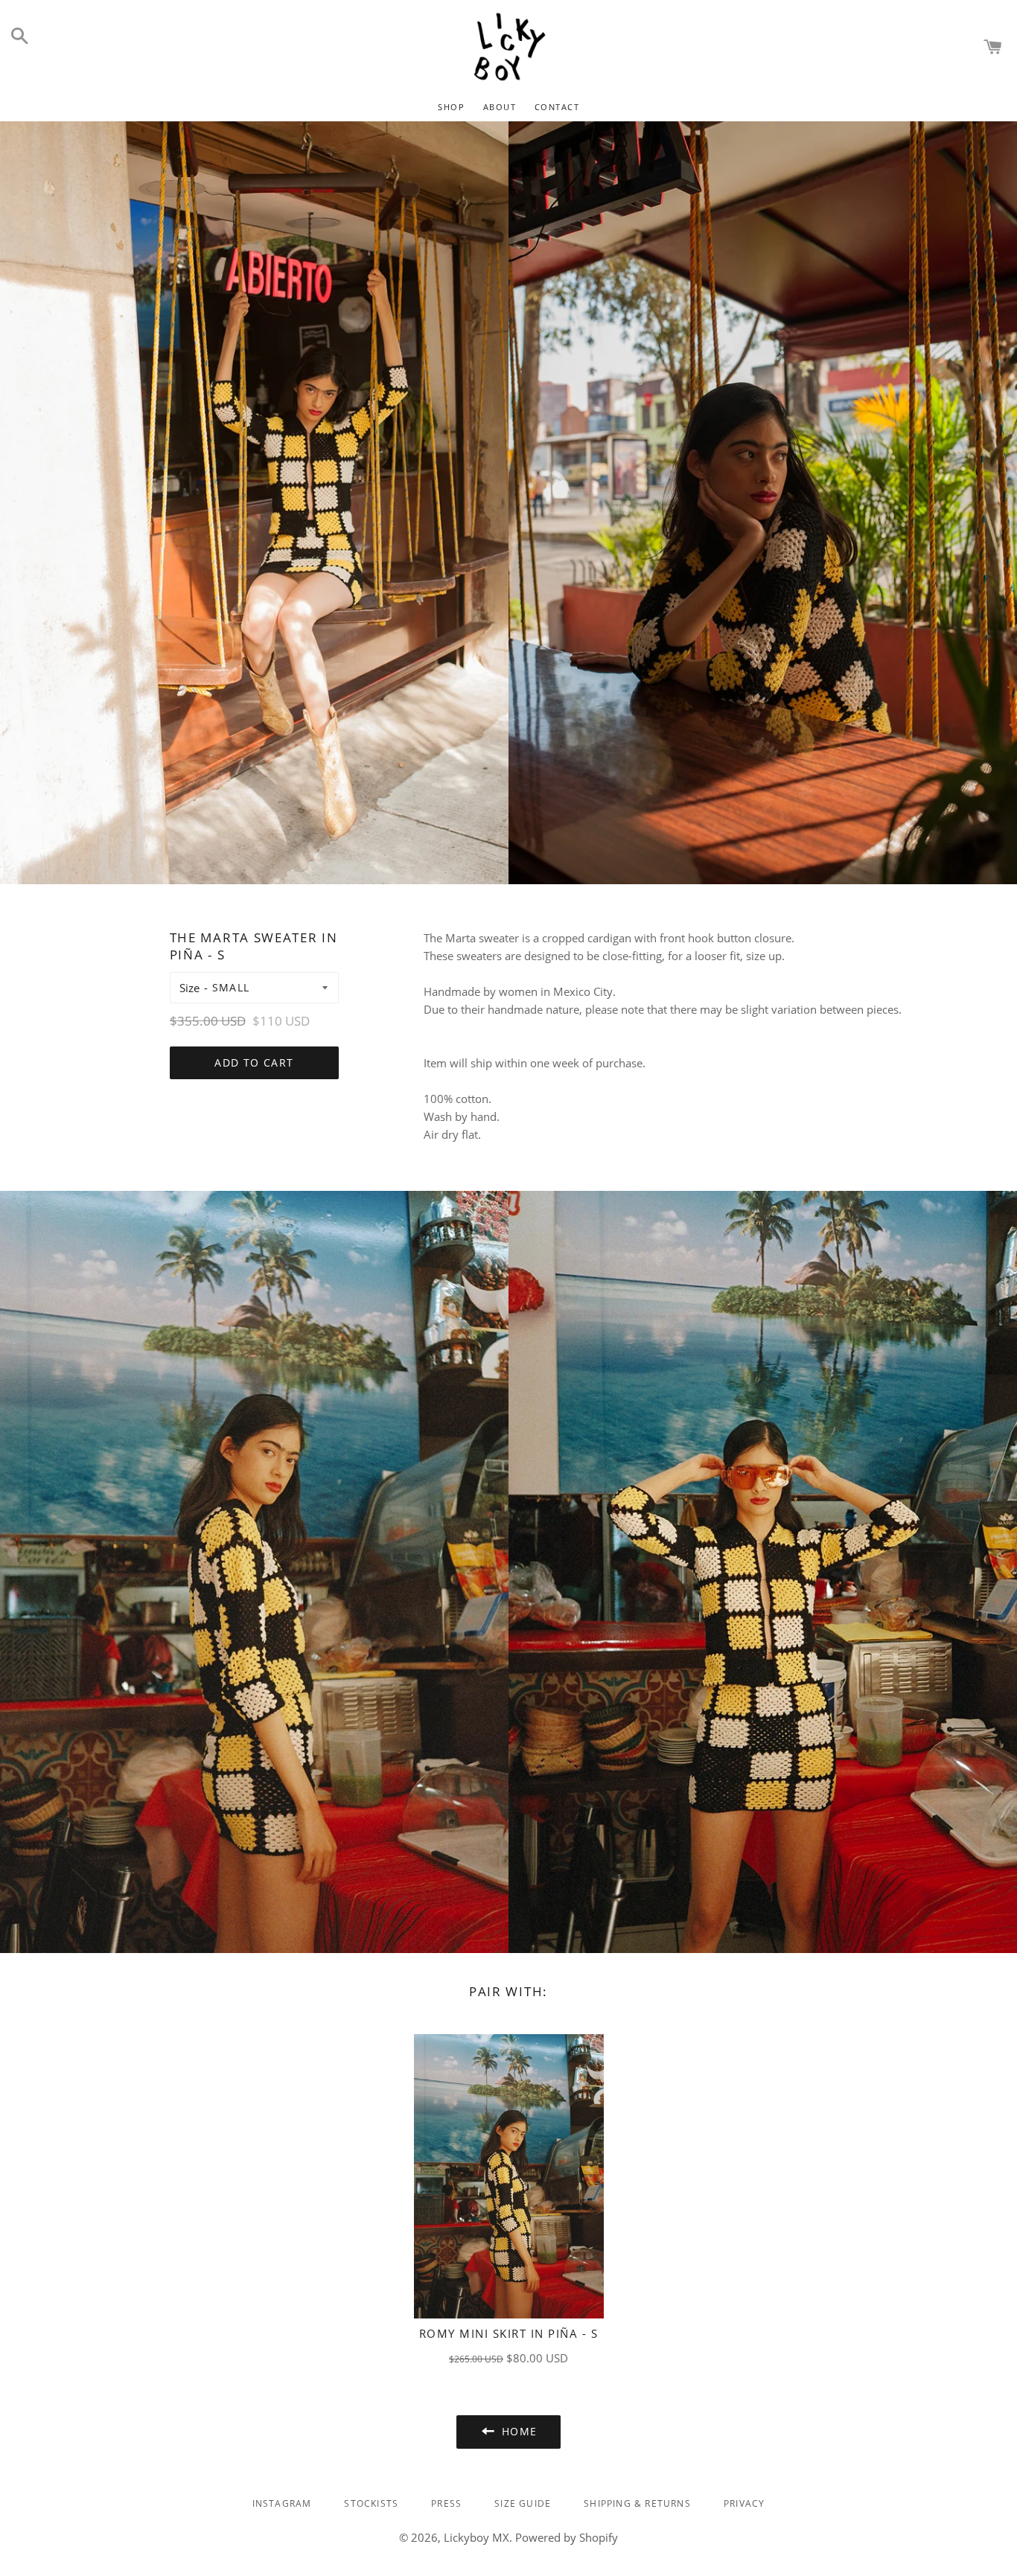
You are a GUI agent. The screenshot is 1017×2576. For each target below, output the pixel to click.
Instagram (282, 2503)
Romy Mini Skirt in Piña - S (509, 2333)
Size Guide (523, 2503)
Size (189, 988)
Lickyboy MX (476, 2537)
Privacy (744, 2503)
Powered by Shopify (567, 2537)
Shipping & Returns (637, 2503)
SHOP (451, 107)
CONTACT (557, 107)
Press (446, 2503)
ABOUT (500, 107)
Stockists (371, 2503)
